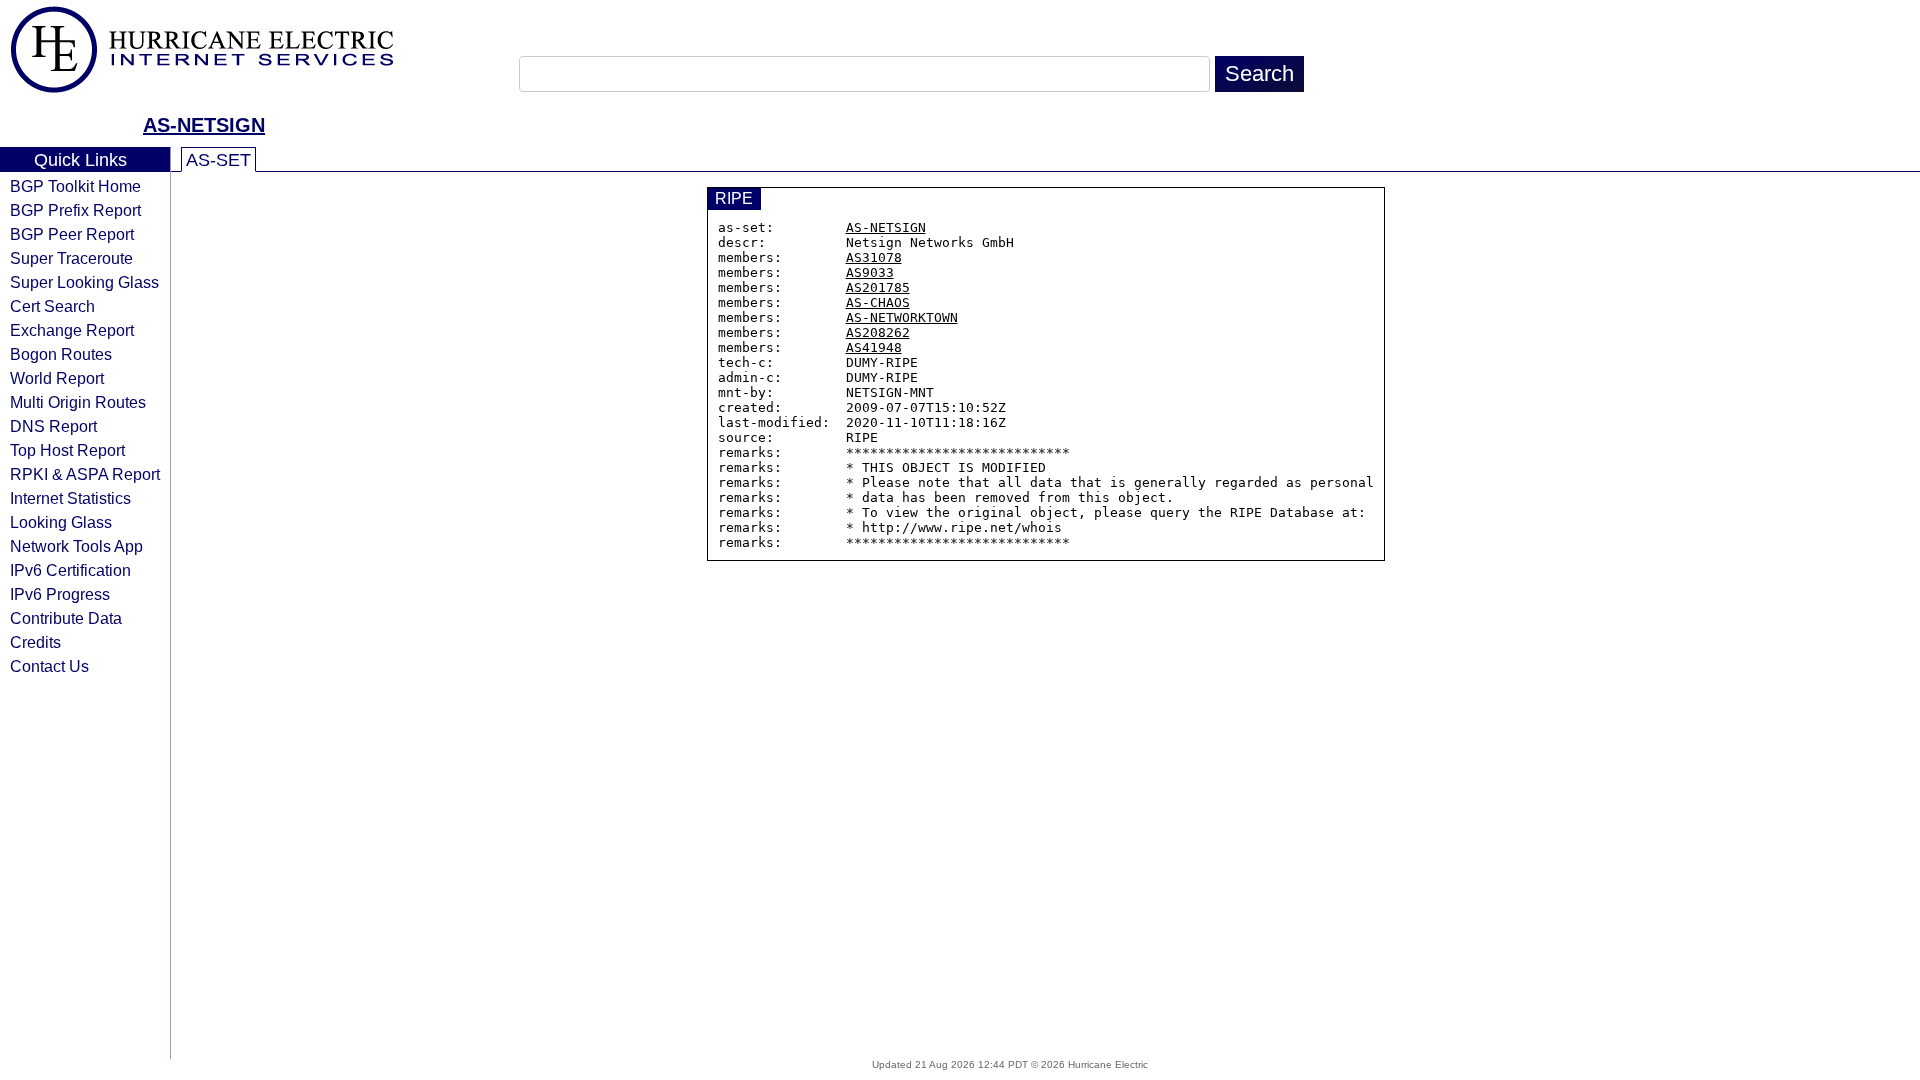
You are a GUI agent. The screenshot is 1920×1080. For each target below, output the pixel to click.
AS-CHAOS (878, 302)
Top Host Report (67, 450)
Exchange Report (72, 330)
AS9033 (870, 272)
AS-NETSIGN (204, 125)
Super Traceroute (71, 258)
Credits (35, 642)
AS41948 (874, 347)
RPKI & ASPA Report (85, 474)
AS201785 (878, 287)
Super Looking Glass (84, 282)
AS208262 (878, 332)
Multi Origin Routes (78, 402)
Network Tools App (76, 546)
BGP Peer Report (72, 234)
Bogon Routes (61, 354)
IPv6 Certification (70, 570)
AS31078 (874, 257)
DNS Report (53, 426)
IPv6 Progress (60, 594)
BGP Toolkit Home (75, 186)
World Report (57, 378)
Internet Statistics (70, 498)
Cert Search (52, 306)
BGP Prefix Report (75, 210)
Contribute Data (66, 618)
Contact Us (49, 666)
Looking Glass (61, 522)
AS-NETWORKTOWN (902, 317)
